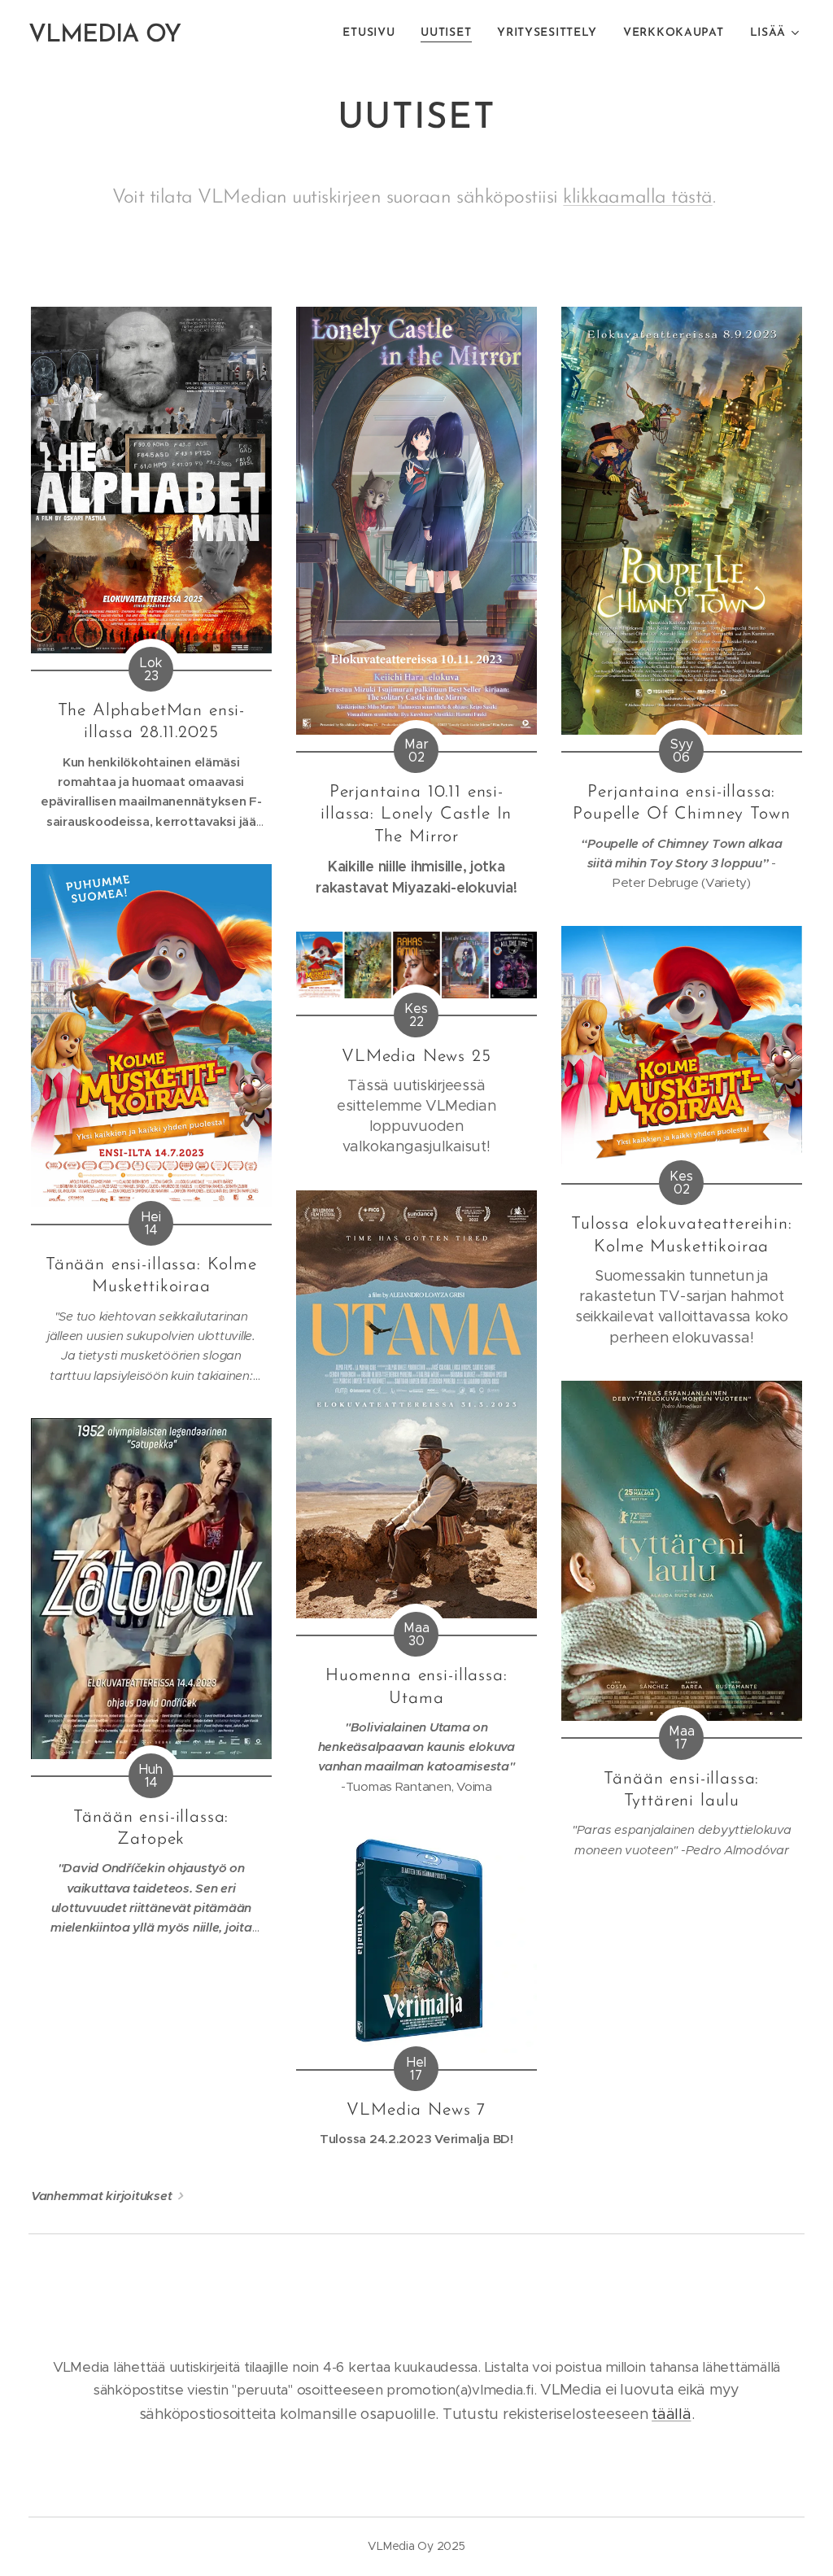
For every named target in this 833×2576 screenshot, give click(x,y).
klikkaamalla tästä (637, 198)
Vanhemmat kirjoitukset (101, 2196)
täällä (671, 2414)
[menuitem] (373, 33)
